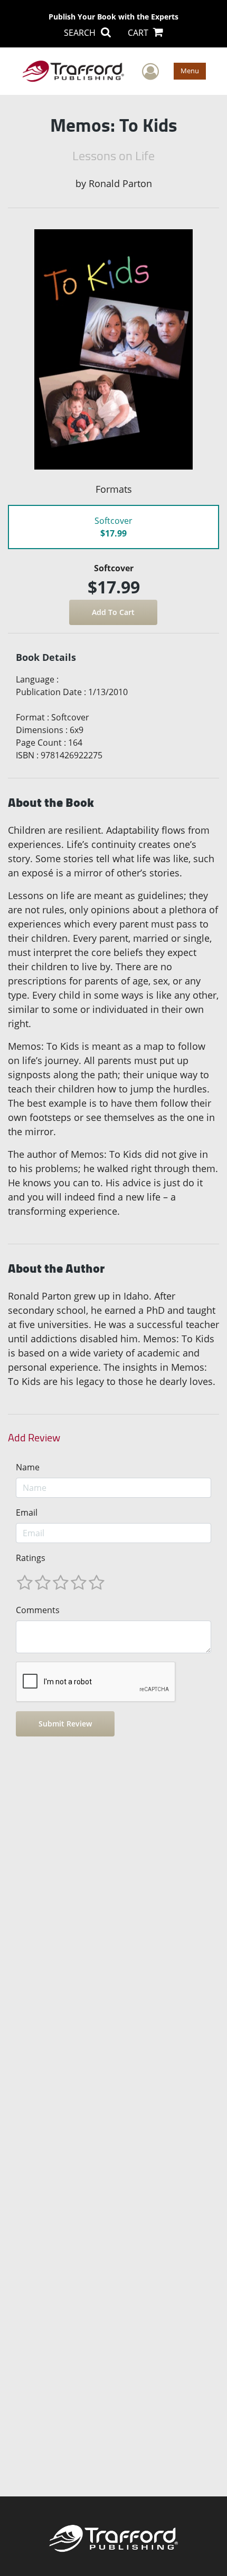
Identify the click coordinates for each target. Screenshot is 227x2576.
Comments (38, 1610)
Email (27, 1513)
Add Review (34, 1438)
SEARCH (81, 33)
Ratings (31, 1558)
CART (139, 33)
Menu (190, 71)
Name (28, 1467)
